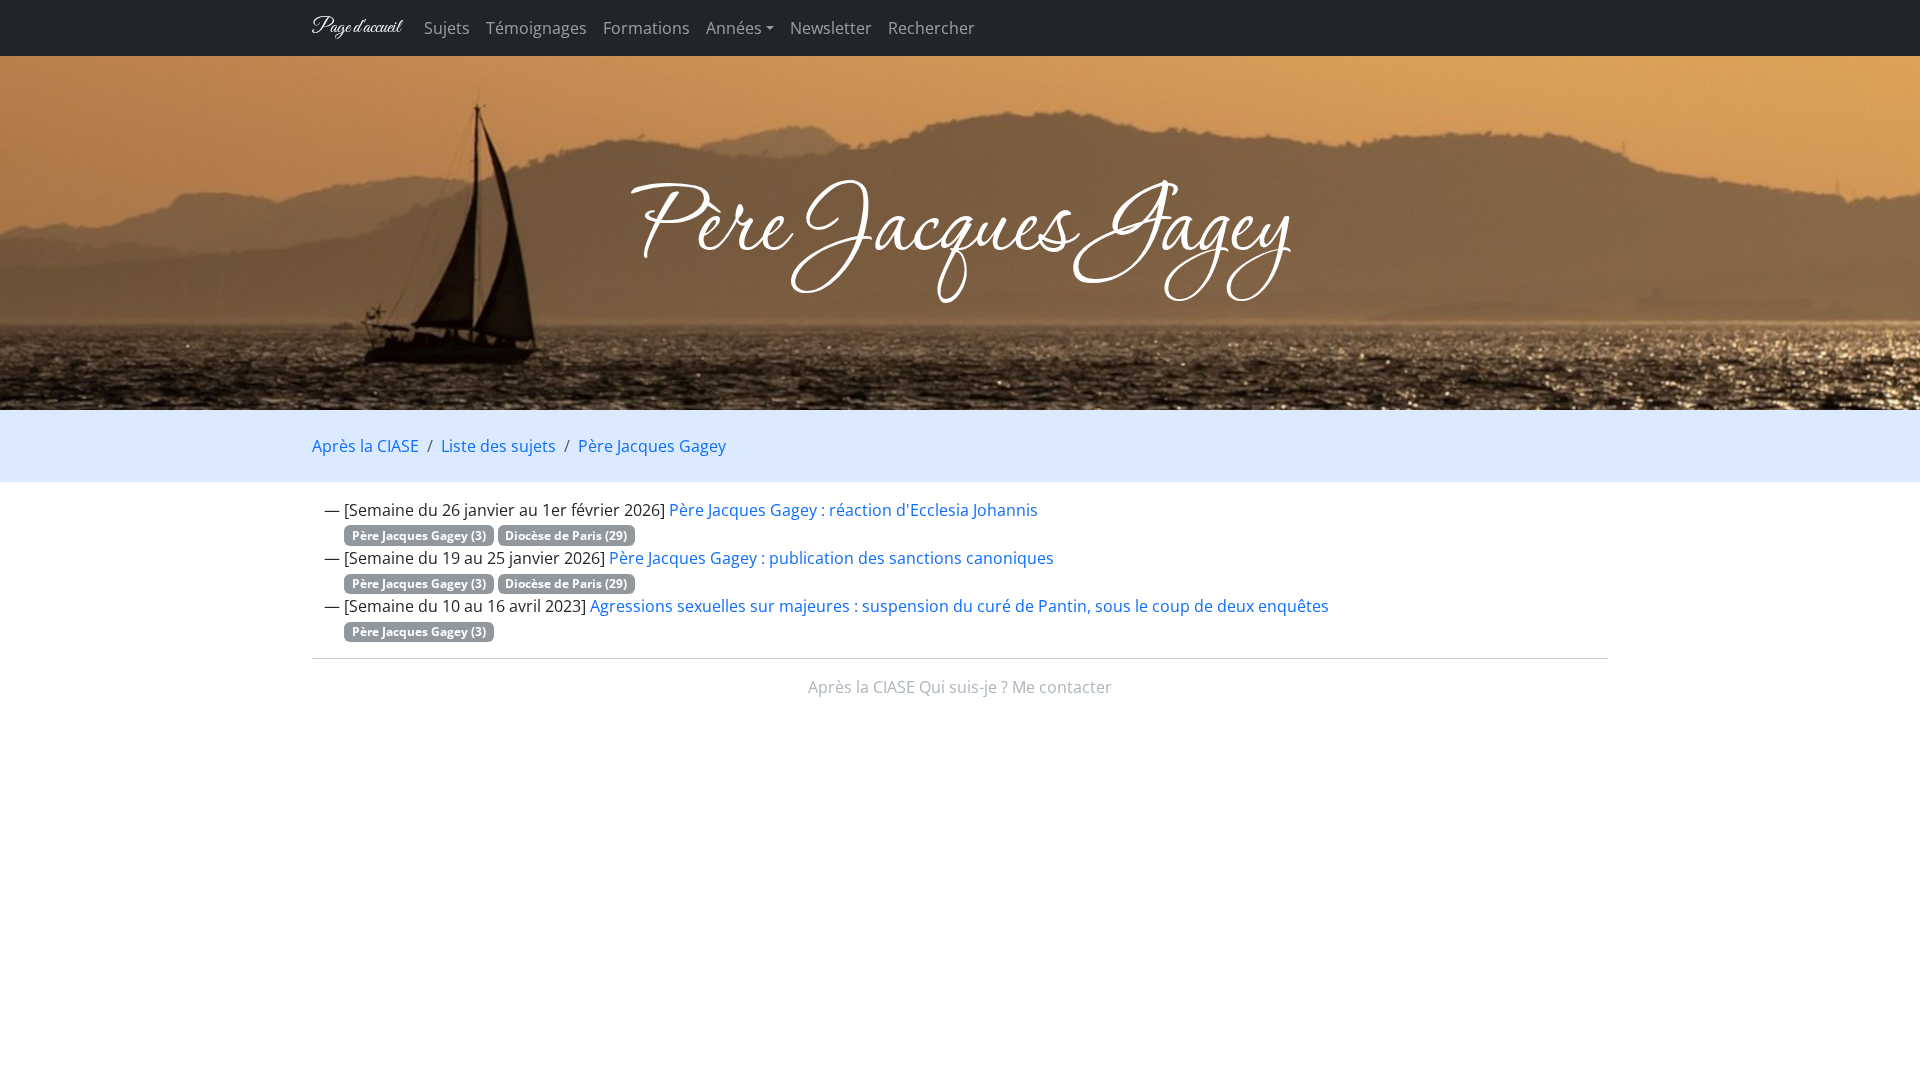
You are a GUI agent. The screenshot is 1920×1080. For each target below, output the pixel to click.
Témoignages (536, 28)
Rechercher (931, 28)
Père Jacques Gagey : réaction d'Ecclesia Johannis (853, 510)
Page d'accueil (356, 27)
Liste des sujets (498, 446)
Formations (646, 28)
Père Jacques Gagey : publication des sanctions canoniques (831, 558)
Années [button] (734, 28)
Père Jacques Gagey (652, 446)
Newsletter (831, 28)
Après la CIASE (365, 446)
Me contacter (1062, 687)
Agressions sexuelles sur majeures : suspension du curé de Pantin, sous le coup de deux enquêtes (959, 606)
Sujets (447, 28)
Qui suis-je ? (963, 687)
